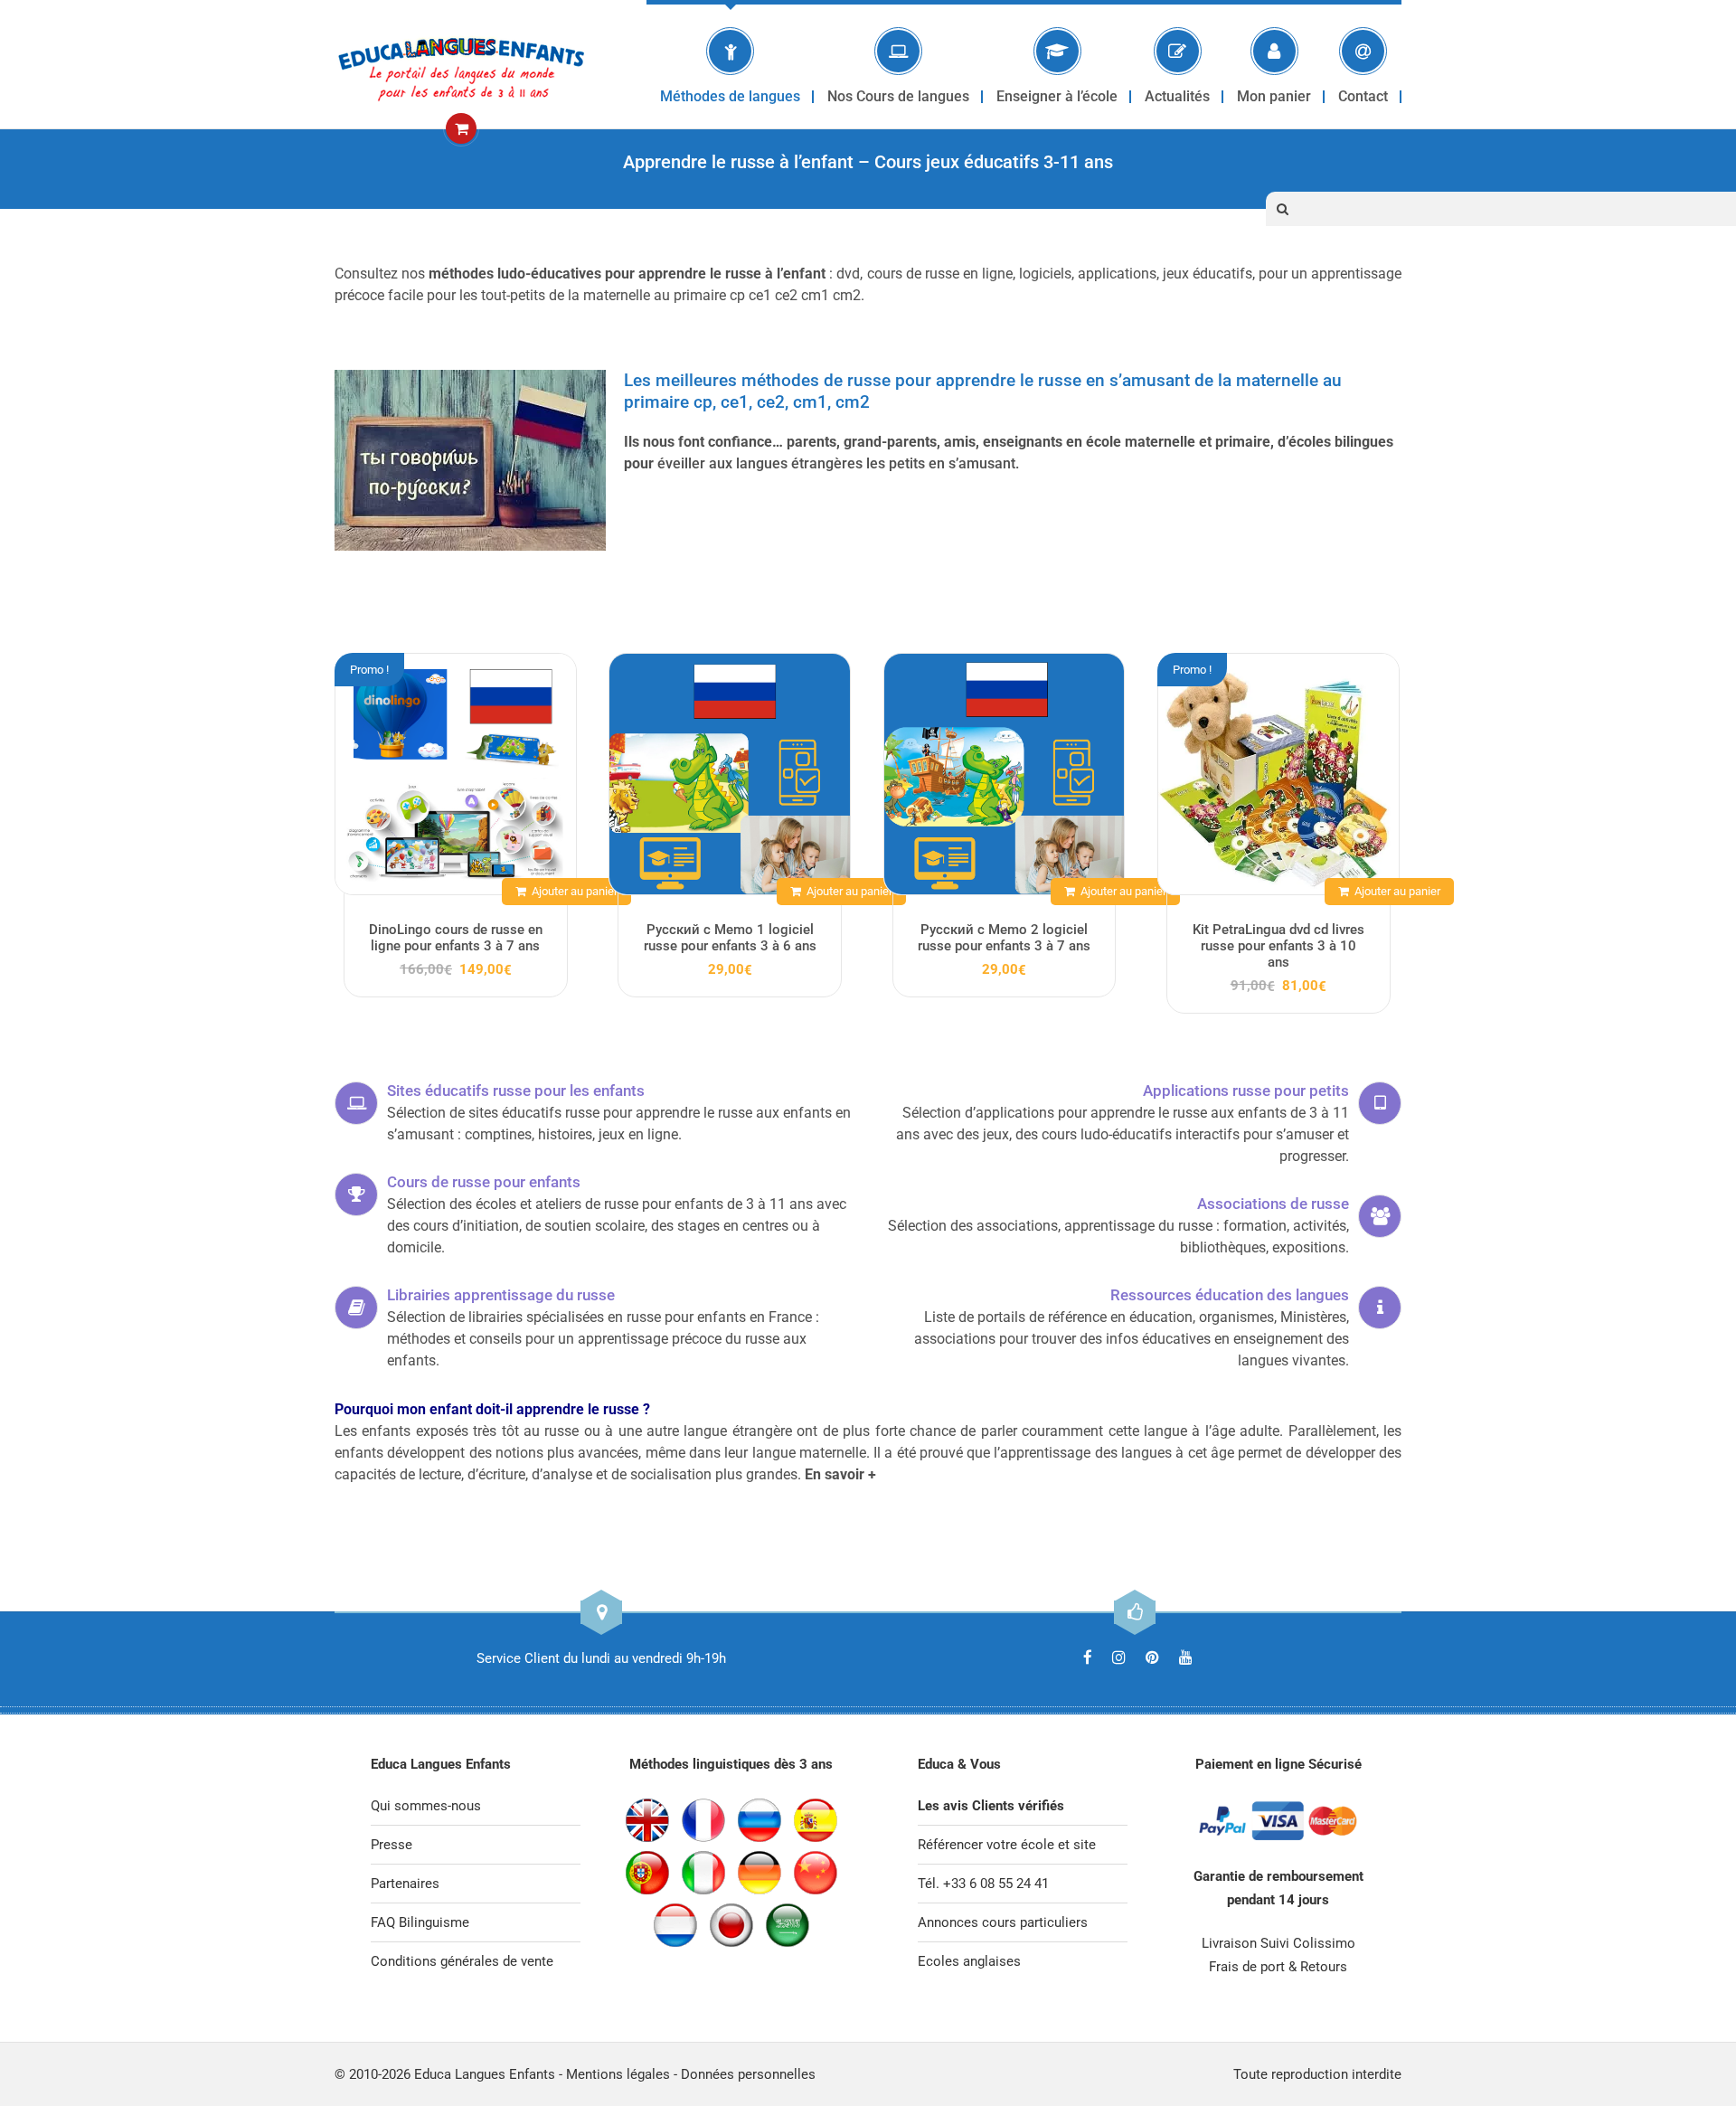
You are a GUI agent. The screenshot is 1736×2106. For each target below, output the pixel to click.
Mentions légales (618, 2074)
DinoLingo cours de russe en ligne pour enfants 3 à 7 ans (456, 938)
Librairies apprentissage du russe (501, 1295)
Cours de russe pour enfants (484, 1182)
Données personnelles (748, 2074)
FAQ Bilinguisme (420, 1922)
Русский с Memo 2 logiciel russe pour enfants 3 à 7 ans (1004, 938)
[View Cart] (461, 129)
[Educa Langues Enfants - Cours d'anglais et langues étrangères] (461, 64)
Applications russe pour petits (1246, 1091)
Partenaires (405, 1884)
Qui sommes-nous (426, 1806)
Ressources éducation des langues (1230, 1295)
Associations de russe (1273, 1204)
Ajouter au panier (575, 891)
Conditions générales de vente (462, 1961)
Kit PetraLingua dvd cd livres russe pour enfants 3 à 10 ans (1278, 946)
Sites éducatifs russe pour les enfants (516, 1091)
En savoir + (840, 1474)
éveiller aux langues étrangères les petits (791, 463)
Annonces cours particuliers (1003, 1922)
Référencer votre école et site (1007, 1845)
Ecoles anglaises (969, 1961)
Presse (392, 1845)
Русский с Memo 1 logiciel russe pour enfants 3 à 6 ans (730, 938)
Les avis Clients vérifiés (991, 1806)
